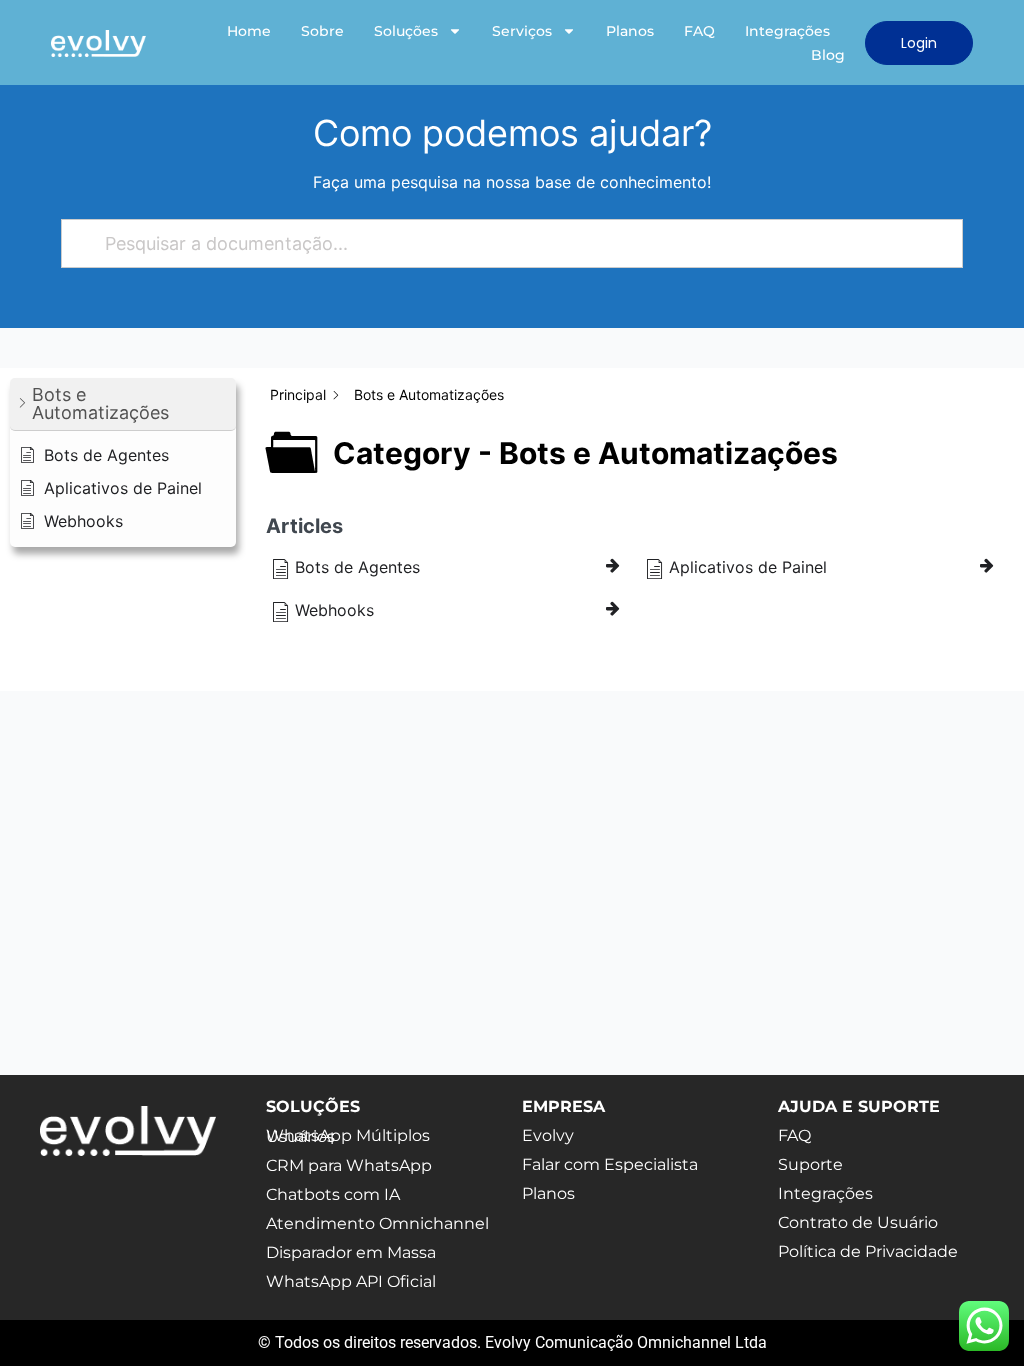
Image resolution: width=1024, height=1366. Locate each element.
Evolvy (548, 1135)
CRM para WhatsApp (349, 1165)
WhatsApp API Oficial (351, 1281)
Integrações (787, 31)
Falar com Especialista (610, 1164)
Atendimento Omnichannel (377, 1223)
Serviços (522, 31)
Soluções (406, 31)
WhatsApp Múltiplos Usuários (348, 1136)
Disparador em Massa (351, 1252)
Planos (630, 31)
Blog (828, 55)
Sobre (322, 31)
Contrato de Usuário (858, 1222)
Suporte (810, 1164)
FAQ (699, 31)
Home (249, 31)
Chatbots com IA (333, 1194)
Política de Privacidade (868, 1251)
